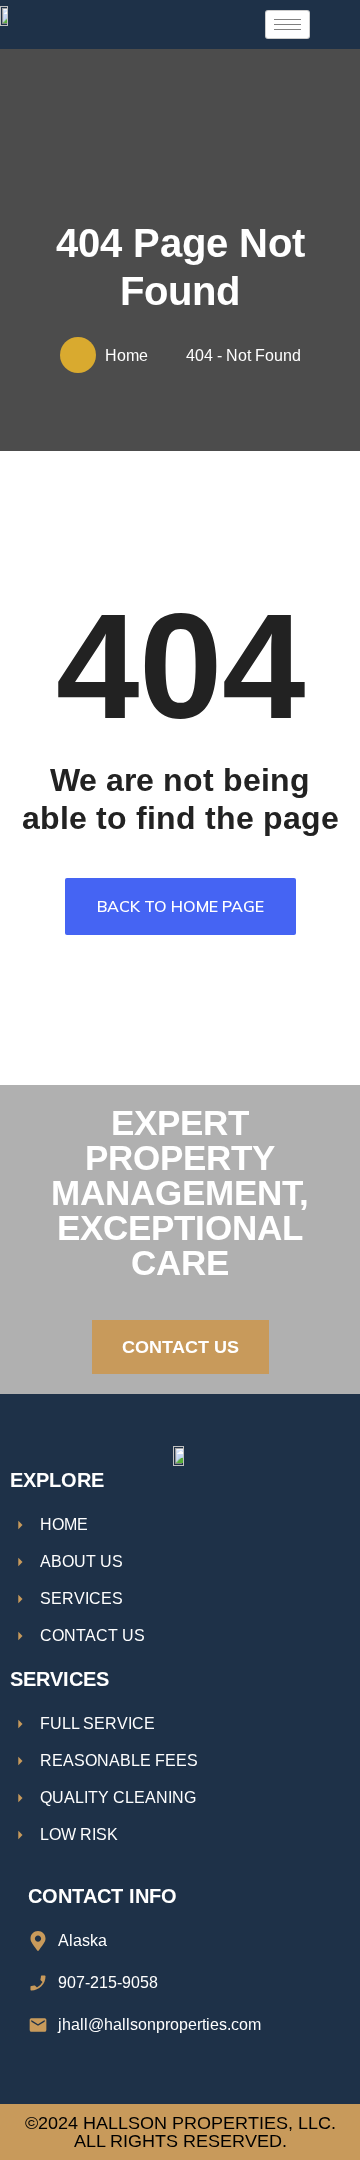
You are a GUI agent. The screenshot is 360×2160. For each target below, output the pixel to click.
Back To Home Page (180, 906)
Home (130, 355)
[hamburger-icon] (287, 24)
